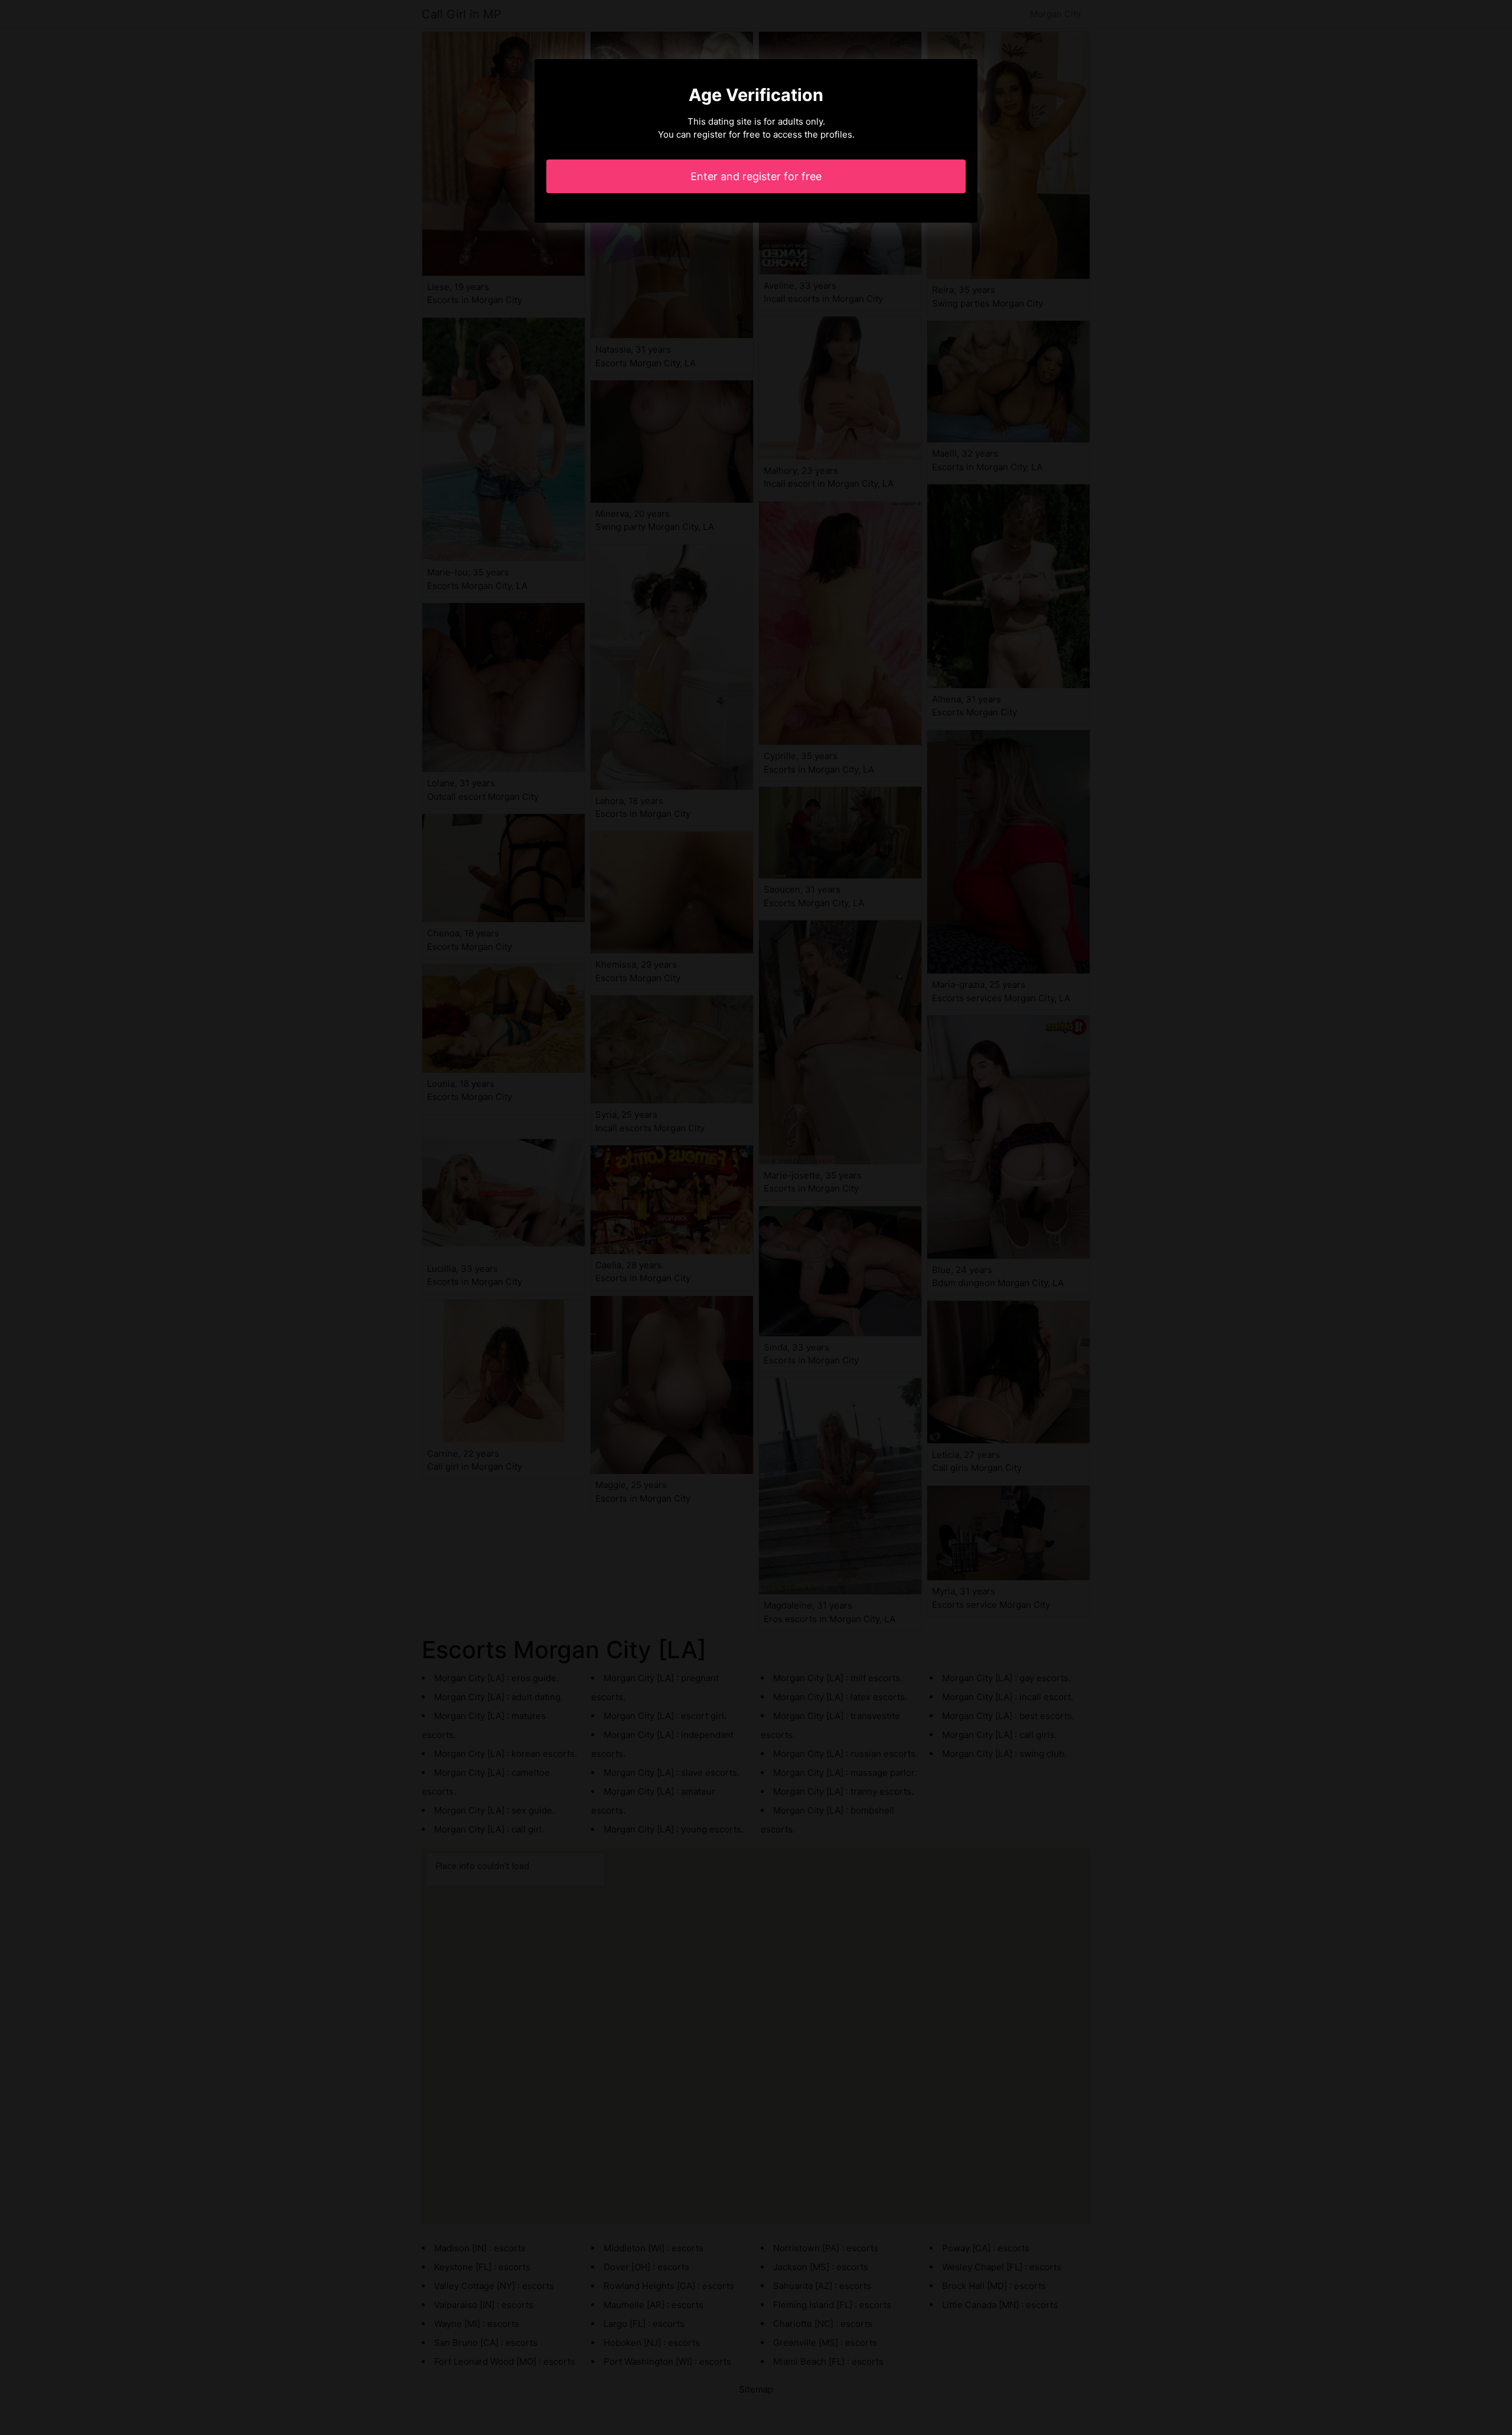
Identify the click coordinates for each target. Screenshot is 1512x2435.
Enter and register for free (756, 176)
